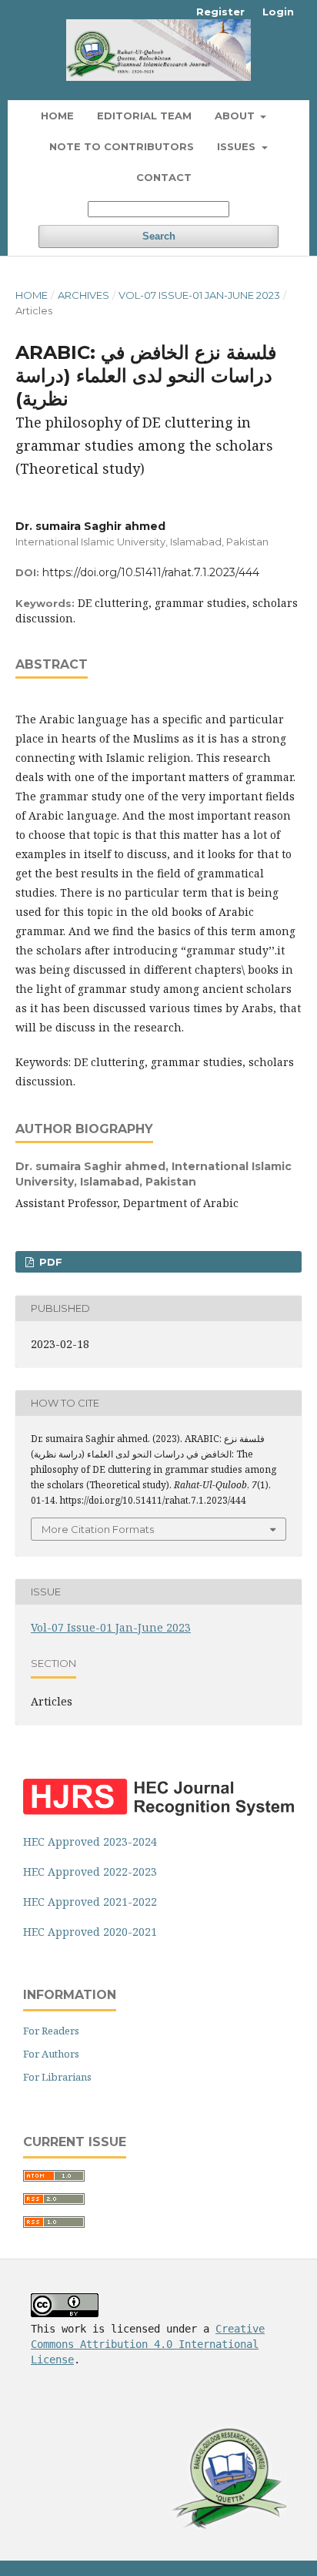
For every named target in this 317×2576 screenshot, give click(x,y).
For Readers (51, 2031)
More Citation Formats (98, 1529)
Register (220, 12)
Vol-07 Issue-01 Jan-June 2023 (199, 295)
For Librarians (57, 2077)
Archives (83, 295)
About (236, 116)
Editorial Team (144, 116)
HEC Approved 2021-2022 (90, 1902)
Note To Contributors (122, 146)
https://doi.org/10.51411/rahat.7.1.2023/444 (151, 572)
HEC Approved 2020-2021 (90, 1932)
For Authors (51, 2054)
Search (159, 236)
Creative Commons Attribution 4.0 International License (148, 2344)
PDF (49, 1262)
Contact (164, 177)
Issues (238, 146)
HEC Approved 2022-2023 (90, 1872)
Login (278, 12)
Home (57, 116)
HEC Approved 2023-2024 (90, 1841)
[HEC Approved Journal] (158, 1811)
